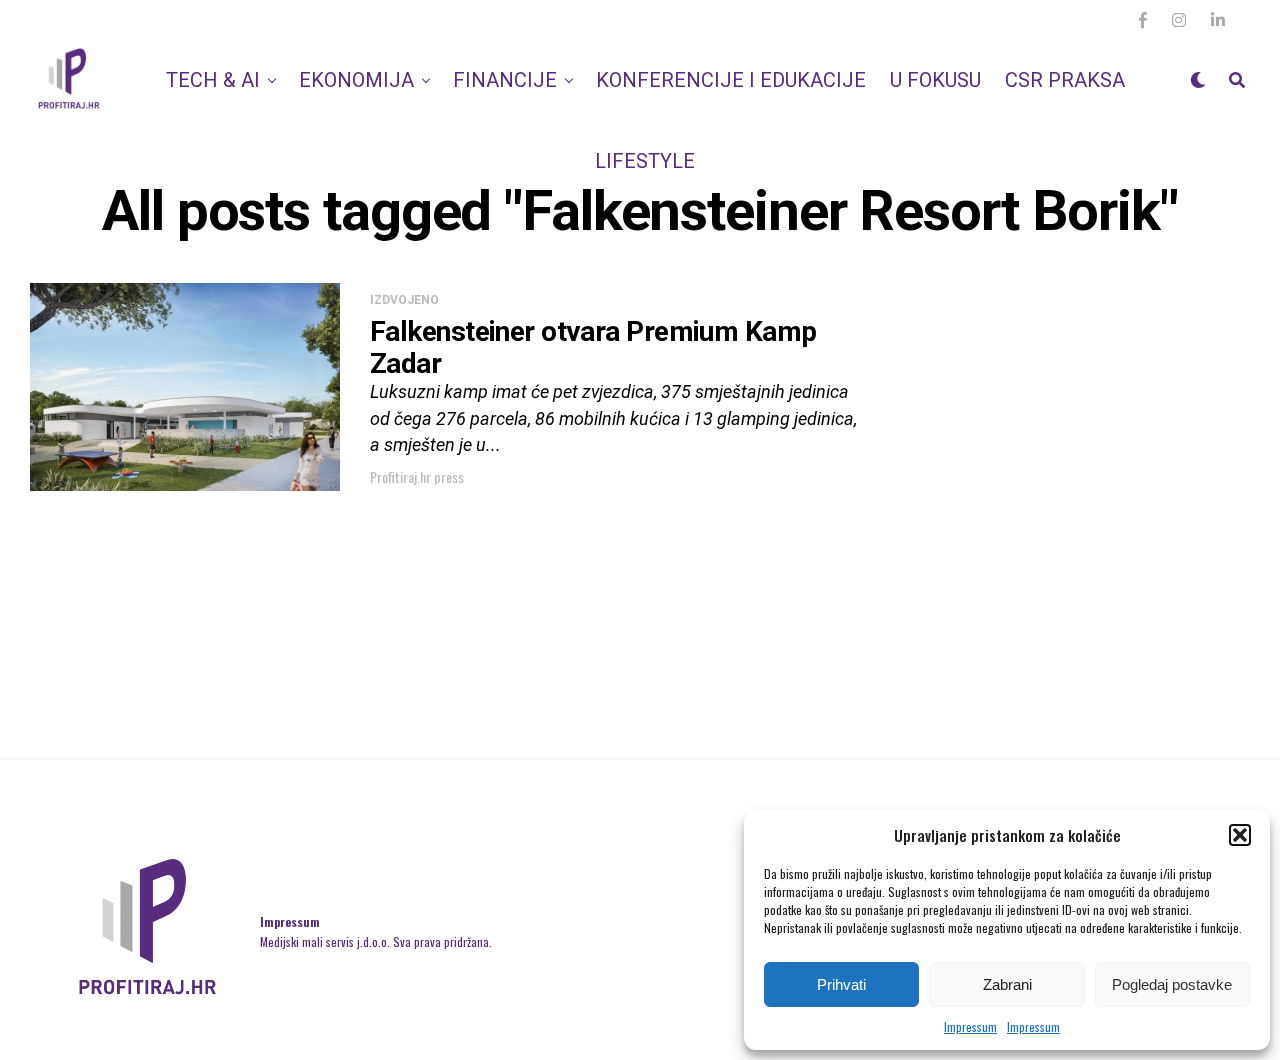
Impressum (970, 1026)
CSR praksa (1065, 80)
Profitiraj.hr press (417, 476)
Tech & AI (213, 80)
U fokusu (935, 80)
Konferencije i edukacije (731, 80)
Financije (505, 80)
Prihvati (841, 984)
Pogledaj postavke (1172, 984)
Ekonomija (356, 80)
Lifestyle (645, 161)
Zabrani (1007, 984)
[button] (1240, 835)
